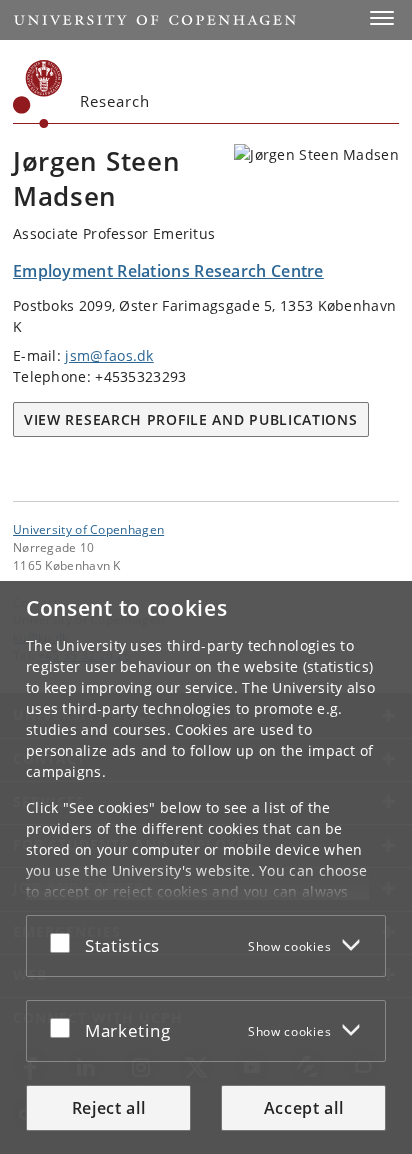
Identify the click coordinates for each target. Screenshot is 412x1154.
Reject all (109, 1108)
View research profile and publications (191, 419)
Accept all (304, 1108)
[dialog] (206, 867)
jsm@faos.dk (109, 355)
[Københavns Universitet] (38, 94)
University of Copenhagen (88, 529)
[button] (382, 18)
